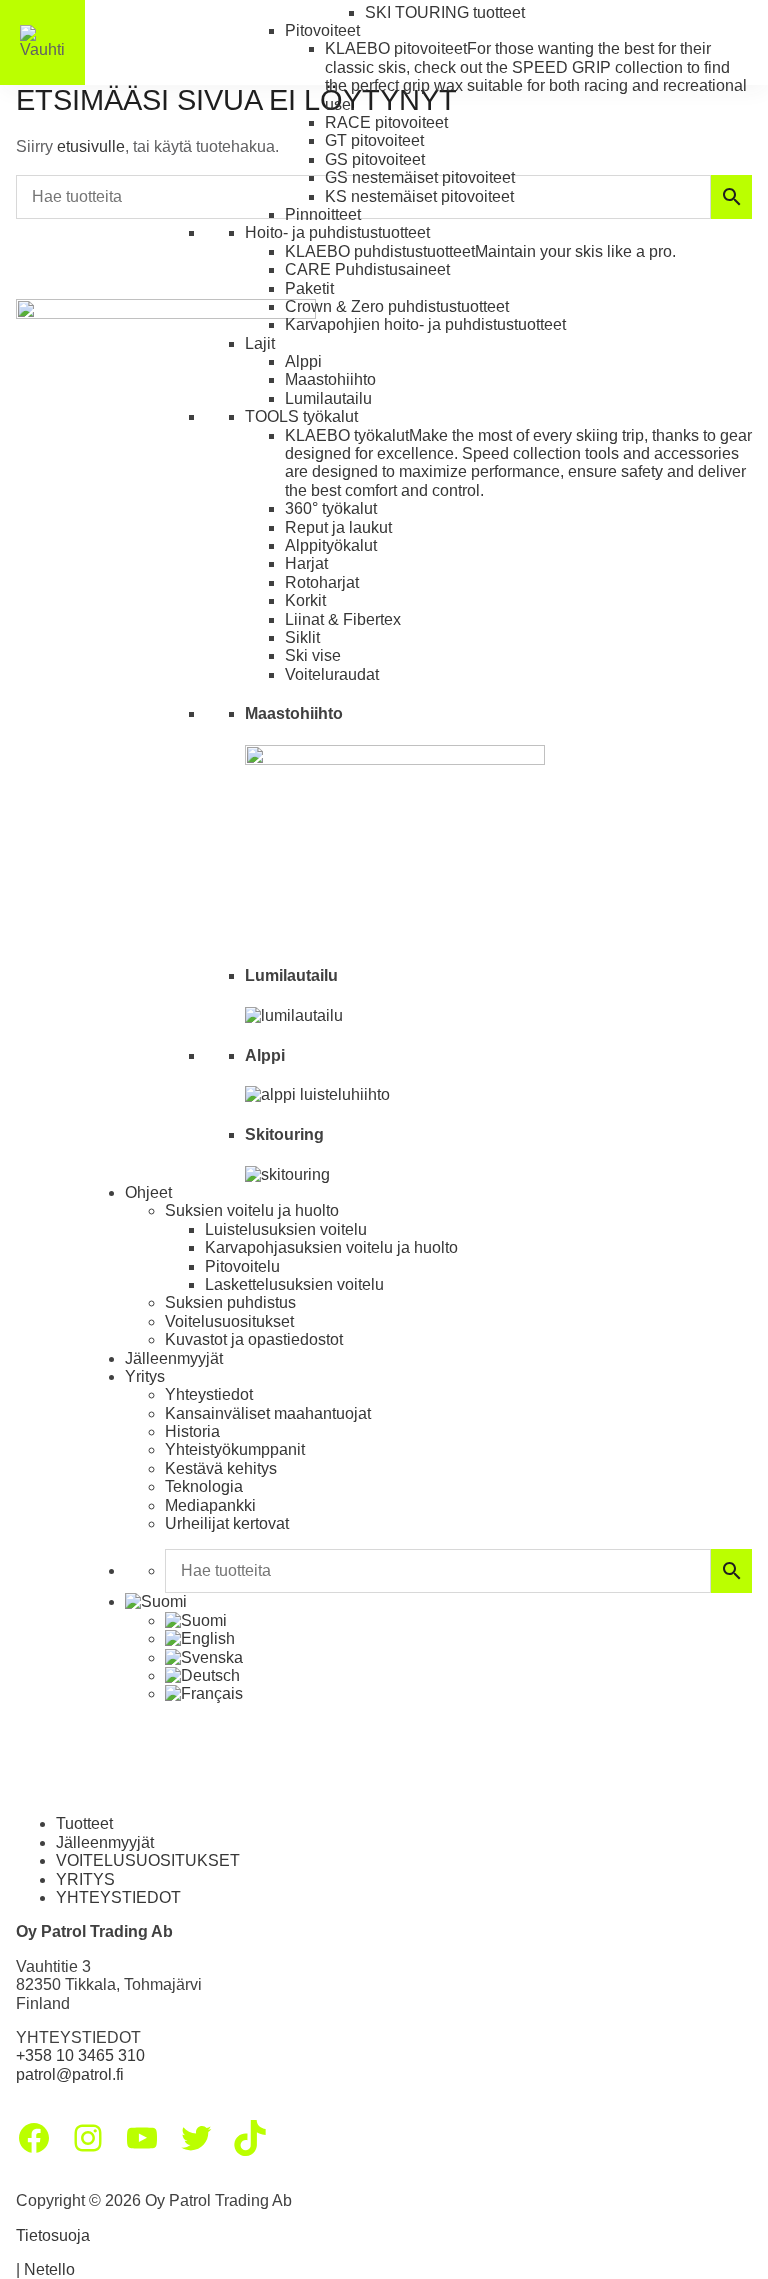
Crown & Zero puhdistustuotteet (397, 306)
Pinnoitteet (323, 214)
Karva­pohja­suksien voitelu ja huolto (331, 1247)
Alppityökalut (331, 545)
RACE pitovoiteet (386, 122)
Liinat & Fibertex (343, 619)
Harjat (306, 563)
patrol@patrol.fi (70, 2074)
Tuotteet (84, 1823)
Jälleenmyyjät (174, 1358)
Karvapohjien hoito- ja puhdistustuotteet (425, 324)
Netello (49, 2269)
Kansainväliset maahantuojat (268, 1413)
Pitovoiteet (322, 30)
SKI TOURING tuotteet (445, 12)
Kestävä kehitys (221, 1468)
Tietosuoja (53, 2235)
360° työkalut (331, 508)
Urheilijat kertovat (227, 1523)
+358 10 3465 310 (80, 2055)
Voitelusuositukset (229, 1321)
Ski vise (313, 655)
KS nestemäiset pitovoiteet (419, 196)
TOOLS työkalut (301, 416)
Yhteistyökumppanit (235, 1449)
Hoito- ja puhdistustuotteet (337, 232)
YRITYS (85, 1879)
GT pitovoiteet (374, 140)
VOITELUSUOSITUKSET (148, 1860)
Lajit (260, 343)
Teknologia (204, 1486)
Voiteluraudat (332, 674)
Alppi (303, 361)
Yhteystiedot (209, 1394)
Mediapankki (210, 1505)
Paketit (309, 288)
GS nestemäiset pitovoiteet (420, 177)
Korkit (305, 600)
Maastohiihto (330, 379)
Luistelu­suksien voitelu (286, 1229)
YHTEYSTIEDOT (118, 1897)
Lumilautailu (328, 398)
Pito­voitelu (242, 1266)
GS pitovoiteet (375, 159)
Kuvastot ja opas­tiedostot (254, 1339)
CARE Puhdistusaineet (367, 269)
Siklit (302, 637)
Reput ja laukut (338, 527)
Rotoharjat (322, 582)
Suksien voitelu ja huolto (252, 1210)
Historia (192, 1431)
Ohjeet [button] (148, 1192)
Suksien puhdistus (230, 1302)
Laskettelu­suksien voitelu (294, 1284)
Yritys (145, 1376)
